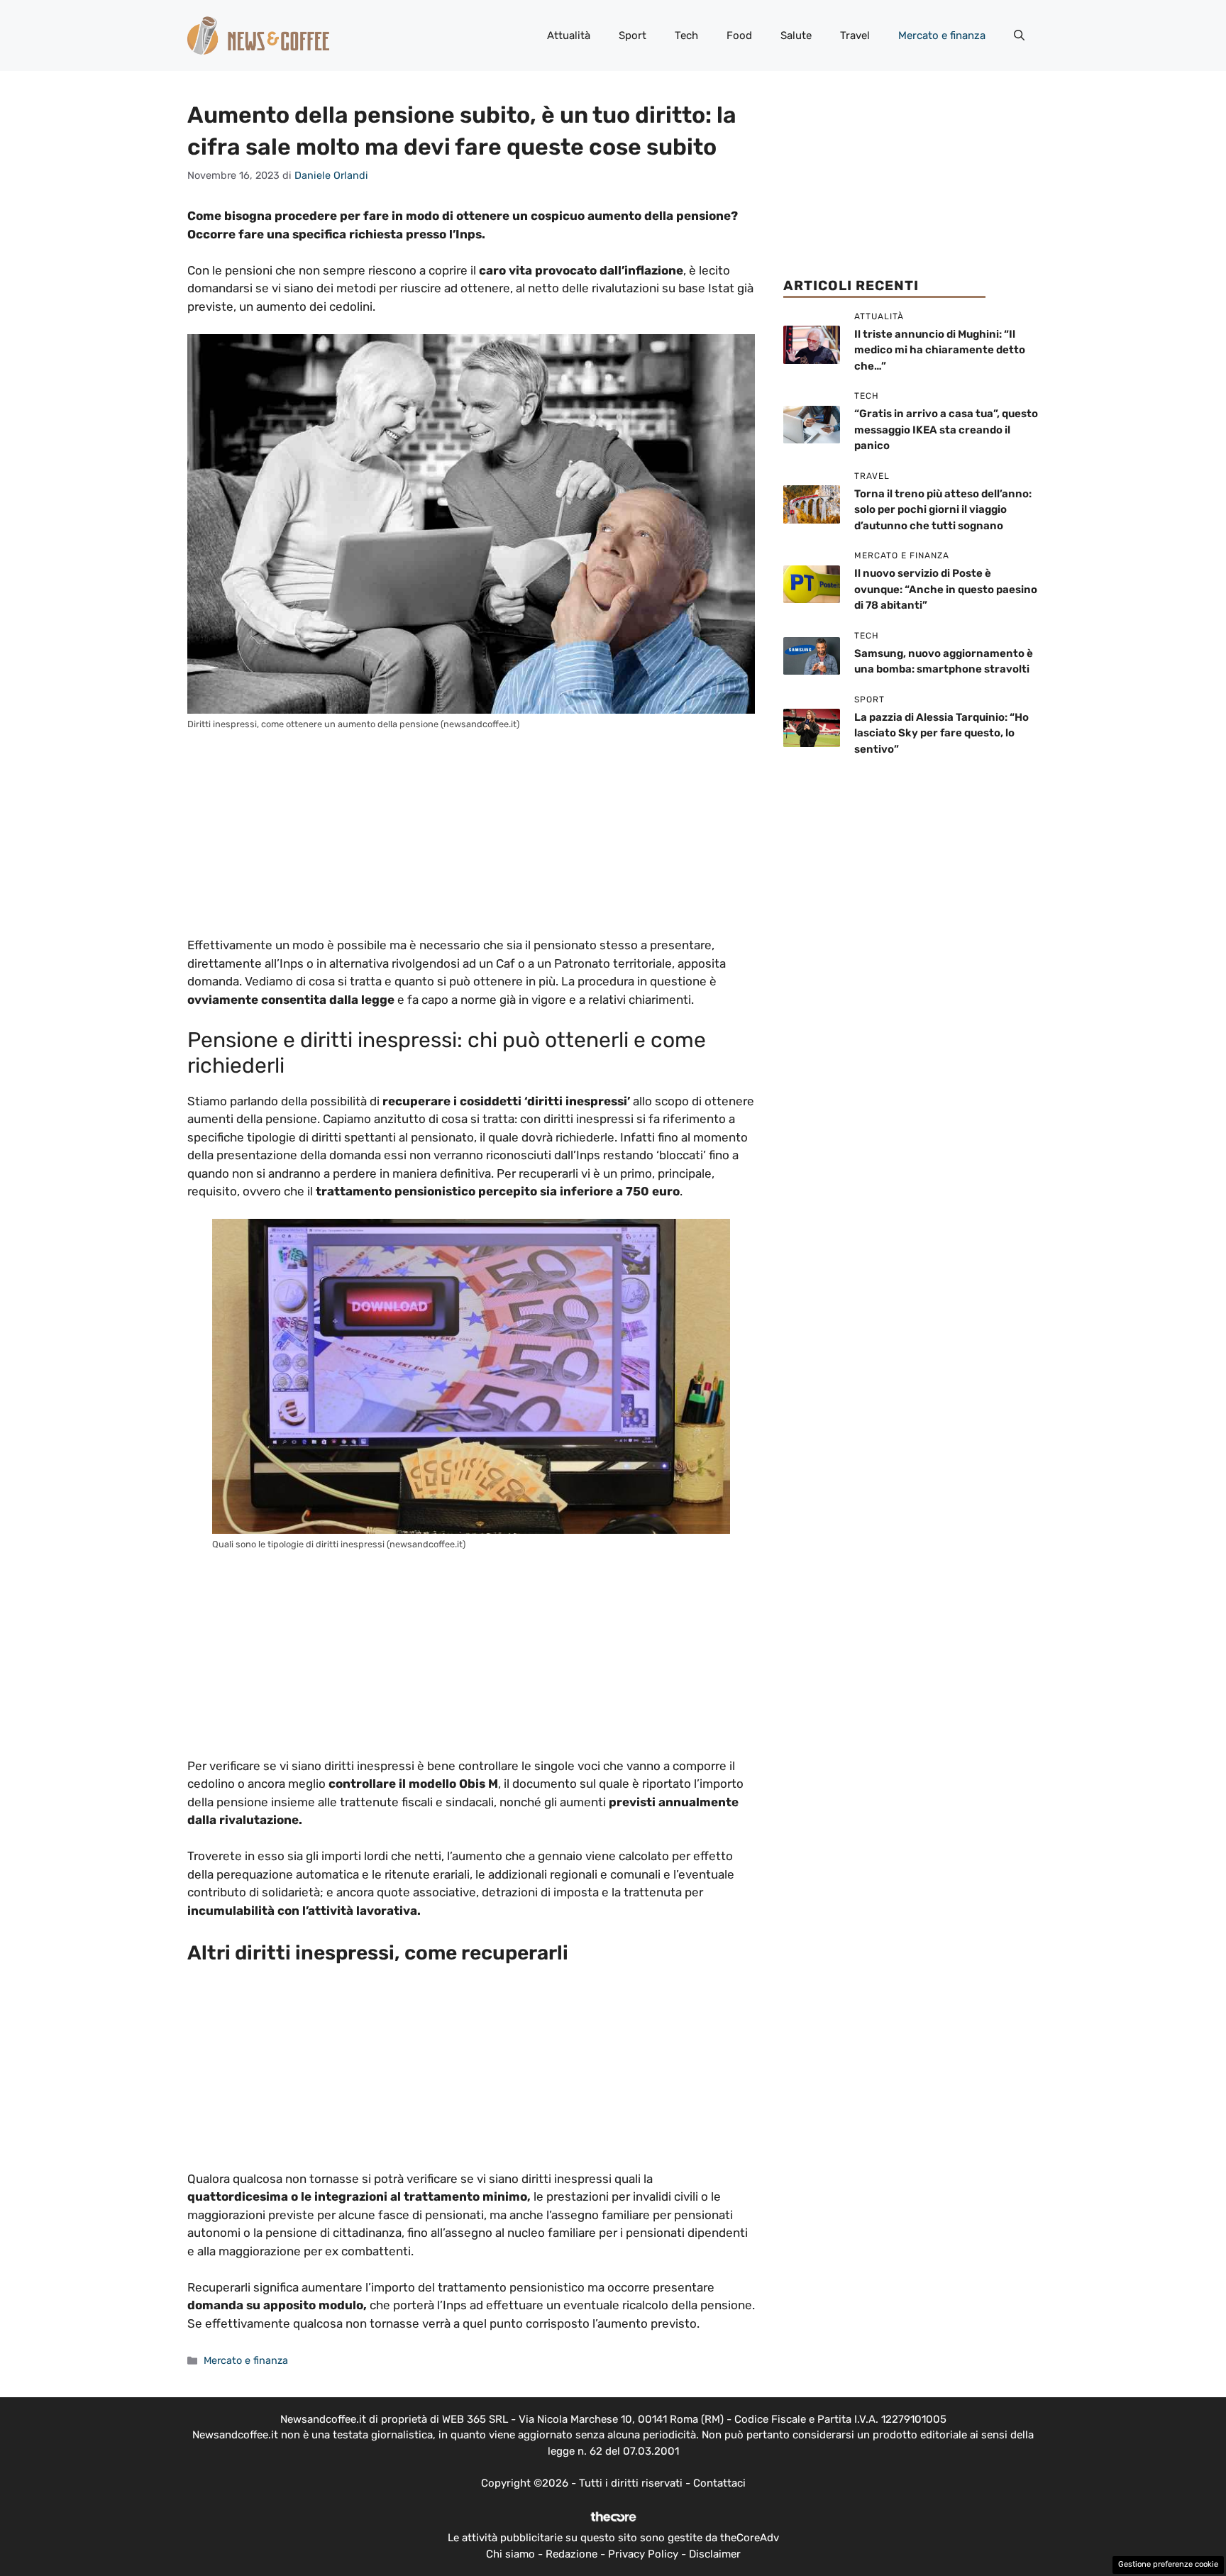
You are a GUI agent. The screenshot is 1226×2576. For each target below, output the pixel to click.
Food (739, 35)
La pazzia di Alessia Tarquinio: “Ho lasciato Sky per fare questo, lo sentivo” (941, 733)
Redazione (571, 2554)
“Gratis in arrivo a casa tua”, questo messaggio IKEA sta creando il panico (946, 430)
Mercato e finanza (942, 35)
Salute (796, 35)
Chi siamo (510, 2554)
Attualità (569, 35)
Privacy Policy (643, 2554)
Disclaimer (715, 2554)
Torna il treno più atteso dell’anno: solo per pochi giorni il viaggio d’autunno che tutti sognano (943, 510)
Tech (686, 35)
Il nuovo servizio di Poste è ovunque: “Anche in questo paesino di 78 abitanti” (946, 589)
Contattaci (719, 2483)
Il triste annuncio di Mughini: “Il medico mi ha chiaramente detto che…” (940, 350)
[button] (1019, 35)
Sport (633, 35)
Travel (855, 35)
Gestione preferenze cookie (1168, 2564)
